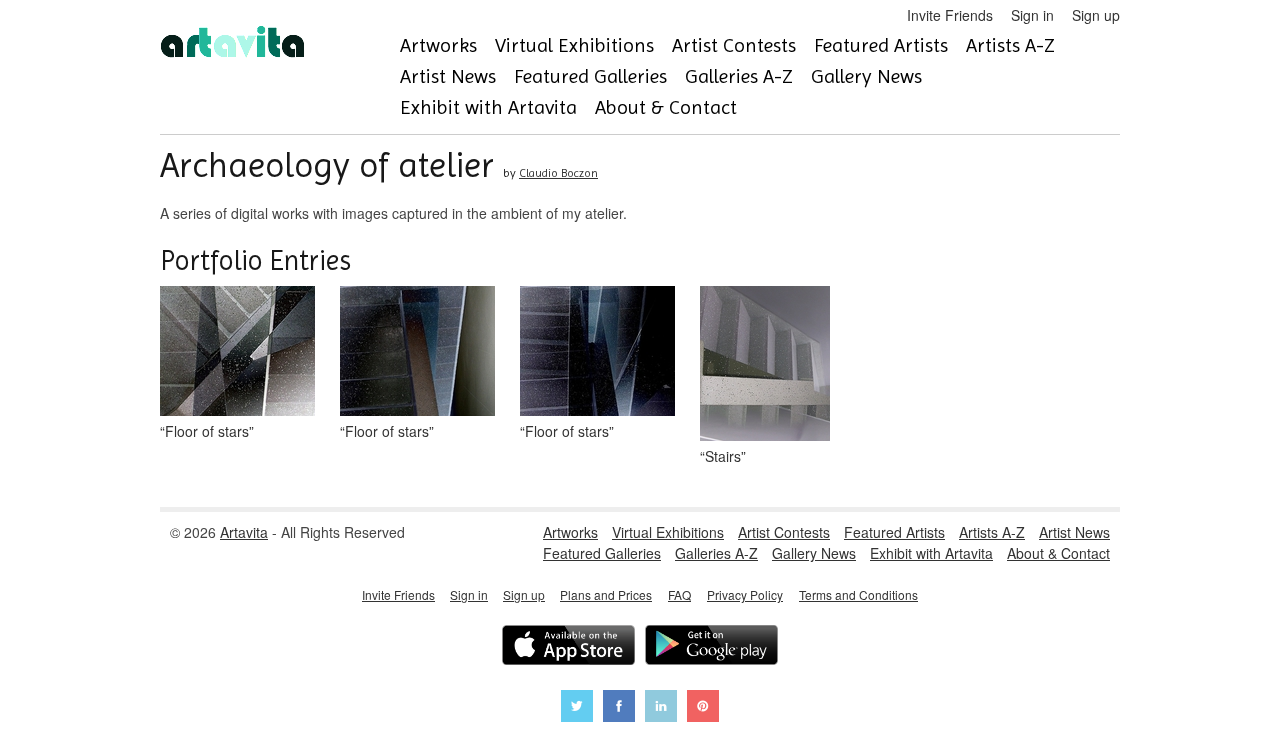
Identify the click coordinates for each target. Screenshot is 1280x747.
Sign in (1032, 15)
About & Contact (666, 107)
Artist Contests (734, 45)
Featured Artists (881, 45)
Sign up (1096, 15)
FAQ (679, 594)
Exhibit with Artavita (488, 107)
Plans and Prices (606, 594)
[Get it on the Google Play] (711, 647)
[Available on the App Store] (568, 647)
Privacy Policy (745, 594)
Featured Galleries (590, 76)
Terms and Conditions (858, 594)
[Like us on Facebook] (619, 708)
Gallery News (866, 76)
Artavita (244, 532)
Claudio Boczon (558, 173)
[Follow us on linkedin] (661, 708)
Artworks (438, 45)
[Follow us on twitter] (577, 708)
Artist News (448, 76)
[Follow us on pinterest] (703, 708)
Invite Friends (950, 15)
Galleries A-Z (739, 76)
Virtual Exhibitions (574, 45)
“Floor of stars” (207, 431)
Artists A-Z (1010, 45)
